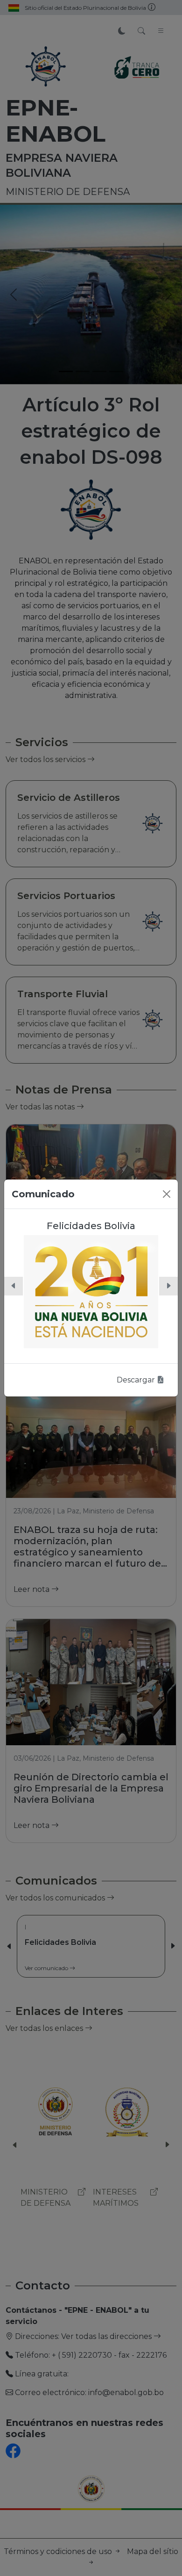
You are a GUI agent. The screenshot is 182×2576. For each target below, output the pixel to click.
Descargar (137, 1380)
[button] (14, 1286)
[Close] (167, 1194)
